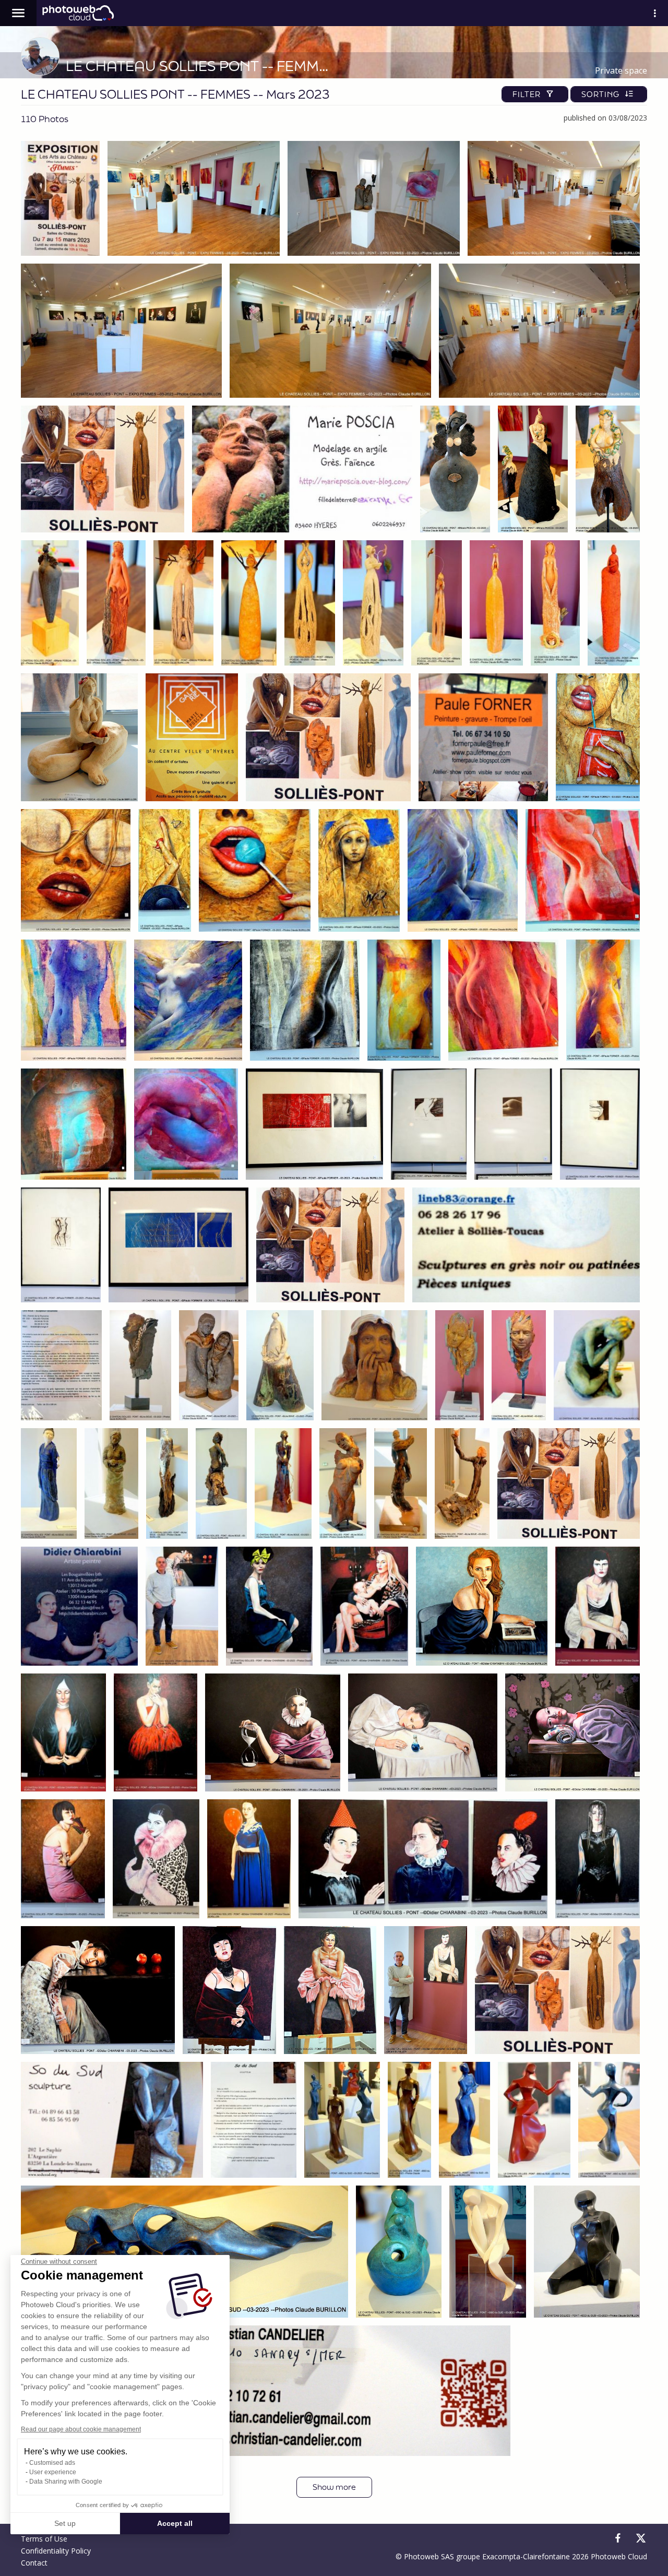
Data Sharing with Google (66, 2482)
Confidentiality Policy (56, 2551)
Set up (65, 2523)
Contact (34, 2563)
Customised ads (52, 2463)
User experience (53, 2472)
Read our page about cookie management (81, 2429)
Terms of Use (44, 2539)
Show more (334, 2487)
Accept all (175, 2523)
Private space (621, 70)
